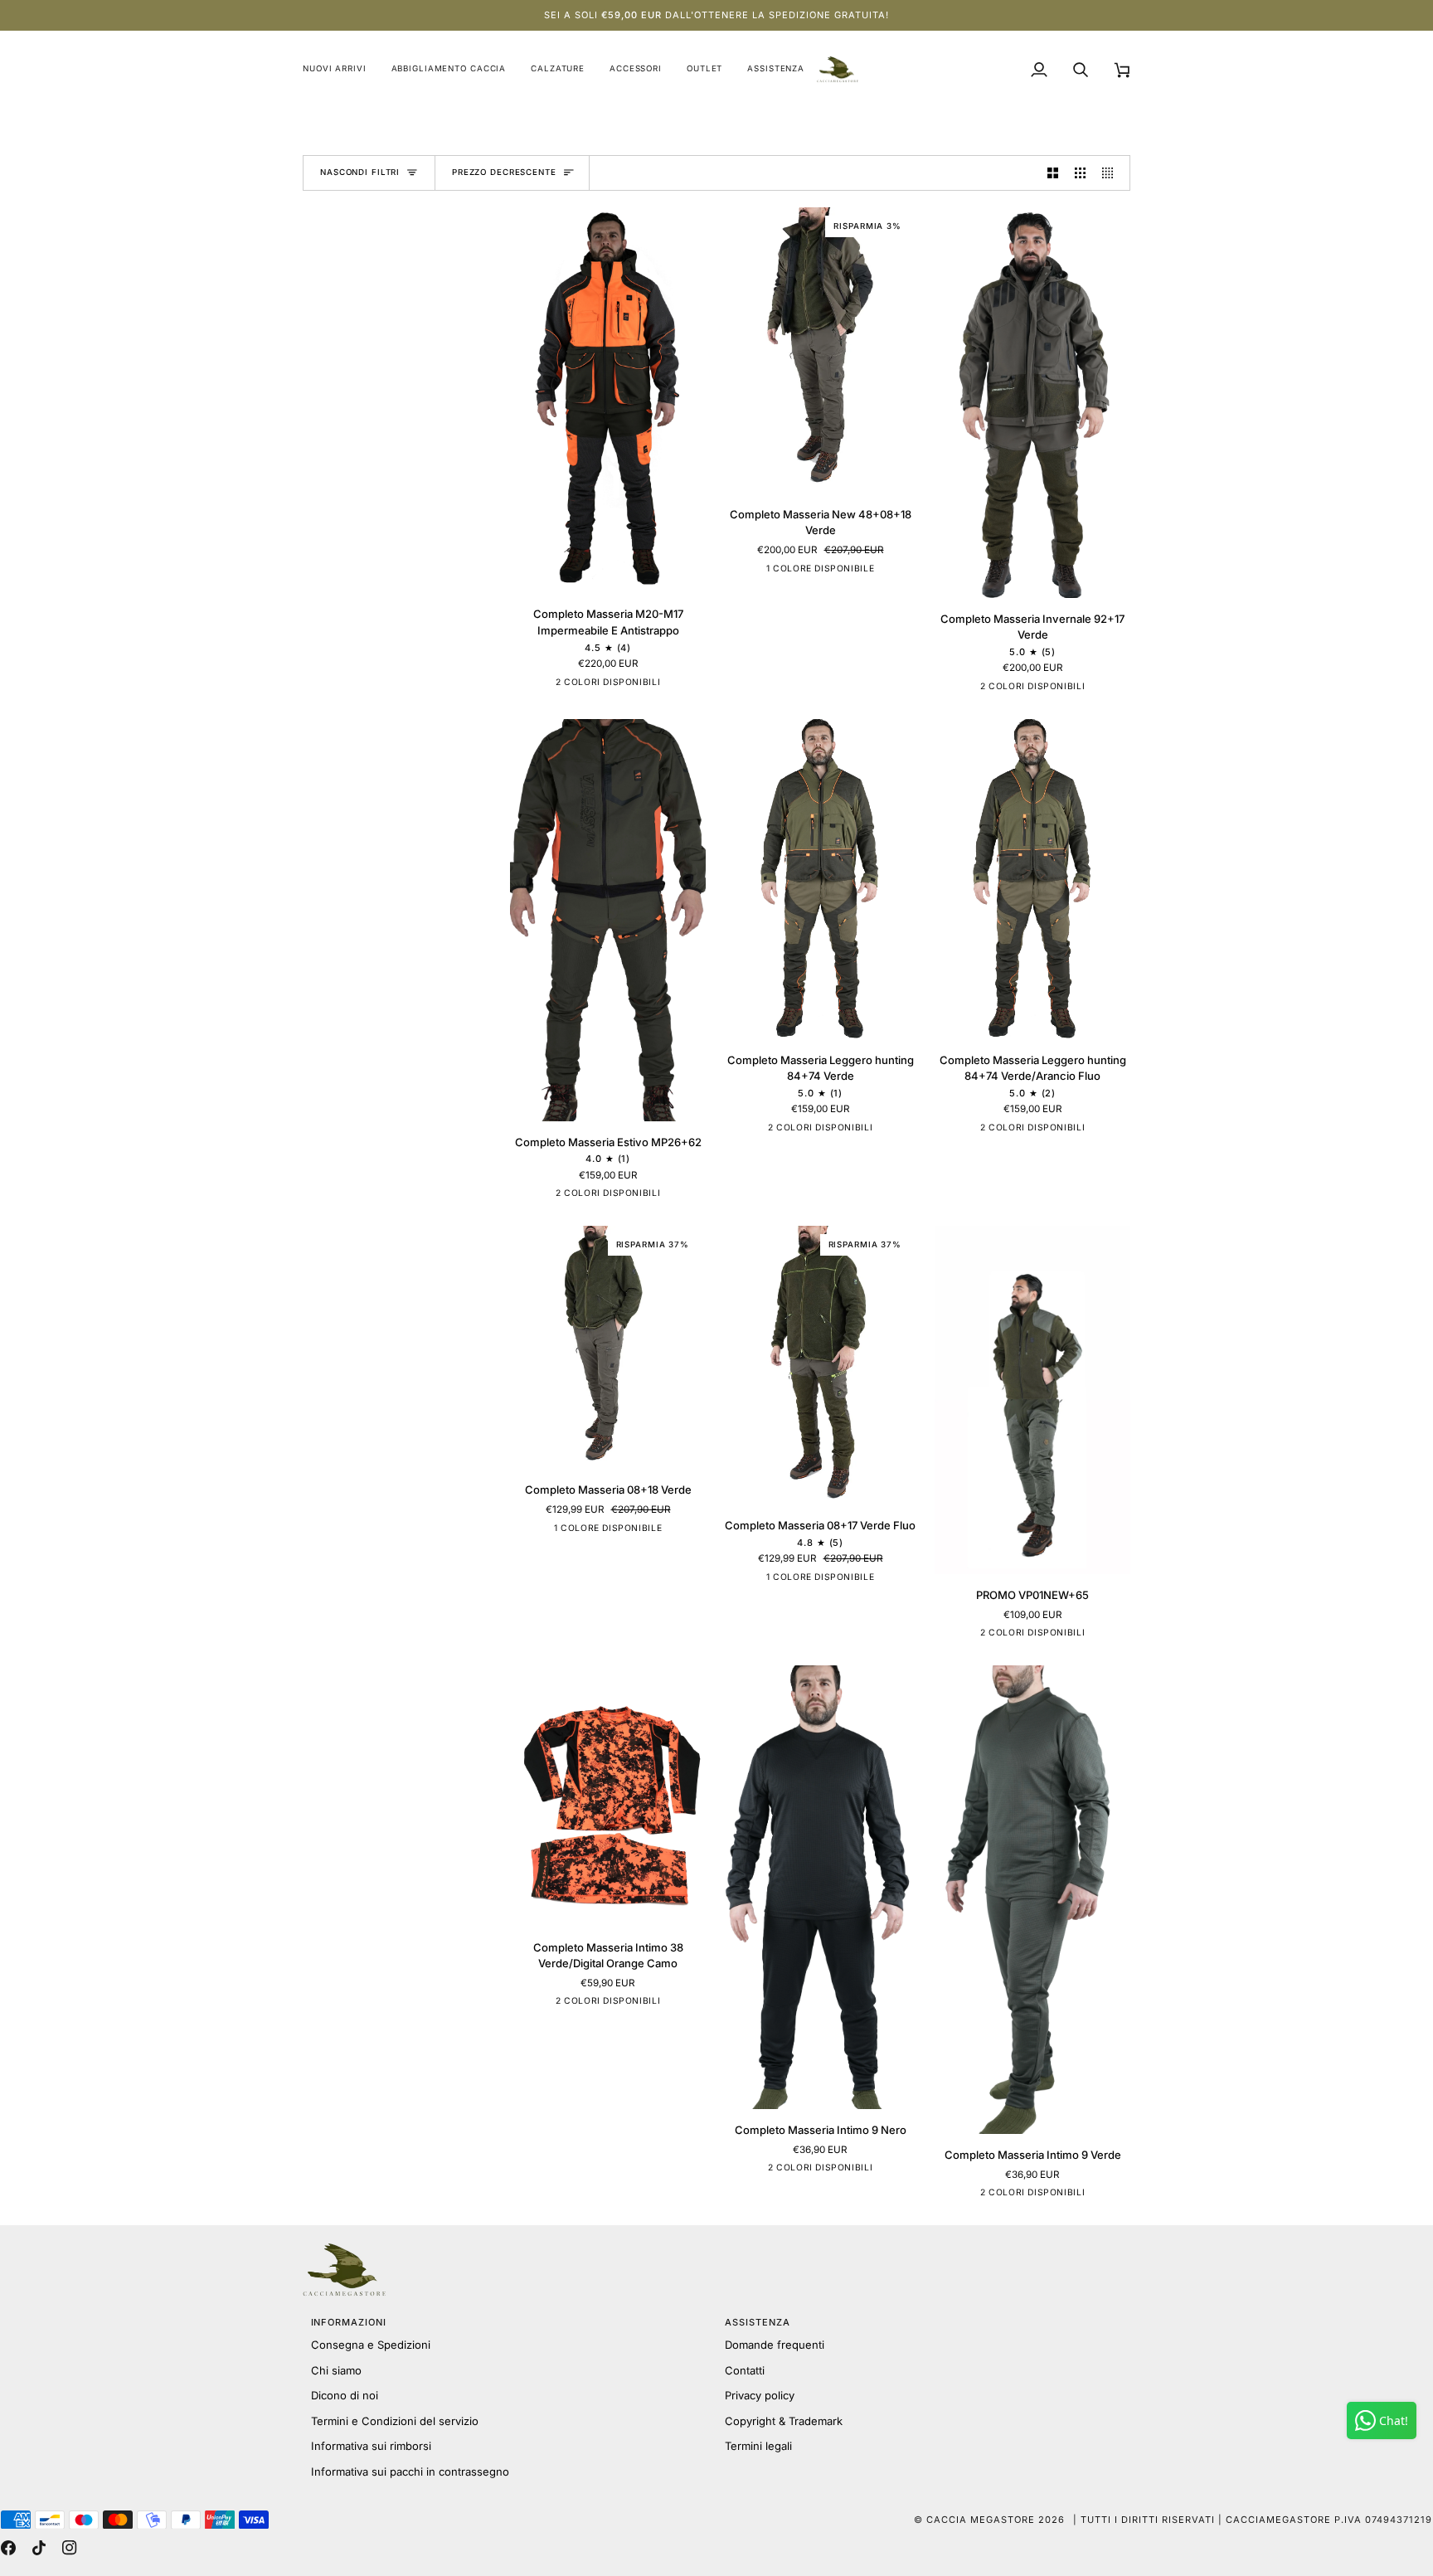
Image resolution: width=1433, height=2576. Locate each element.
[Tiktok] (39, 2548)
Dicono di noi (345, 2395)
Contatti (745, 2370)
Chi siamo (336, 2370)
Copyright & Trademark (784, 2421)
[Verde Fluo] (820, 1580)
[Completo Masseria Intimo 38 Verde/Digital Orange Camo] (608, 1796)
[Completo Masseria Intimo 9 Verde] (1032, 1900)
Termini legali (758, 2446)
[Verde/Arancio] (1046, 689)
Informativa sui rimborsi (371, 2446)
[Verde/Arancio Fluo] (595, 685)
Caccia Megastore (981, 2520)
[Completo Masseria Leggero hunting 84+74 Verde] (820, 879)
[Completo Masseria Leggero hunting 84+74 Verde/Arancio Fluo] (1032, 879)
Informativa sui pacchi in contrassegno (410, 2472)
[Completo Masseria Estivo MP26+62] (608, 920)
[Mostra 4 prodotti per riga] (1112, 173)
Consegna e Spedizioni (371, 2345)
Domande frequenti (775, 2345)
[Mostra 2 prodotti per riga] (1053, 173)
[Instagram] (70, 2548)
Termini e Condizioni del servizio (395, 2421)
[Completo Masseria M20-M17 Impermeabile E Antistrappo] (608, 400)
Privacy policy (760, 2395)
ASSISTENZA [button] (758, 2322)
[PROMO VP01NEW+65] (1032, 1400)
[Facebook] (8, 2548)
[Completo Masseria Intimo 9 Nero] (820, 1887)
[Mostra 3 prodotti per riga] (1080, 173)
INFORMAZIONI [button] (349, 2322)
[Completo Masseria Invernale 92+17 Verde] (1032, 403)
